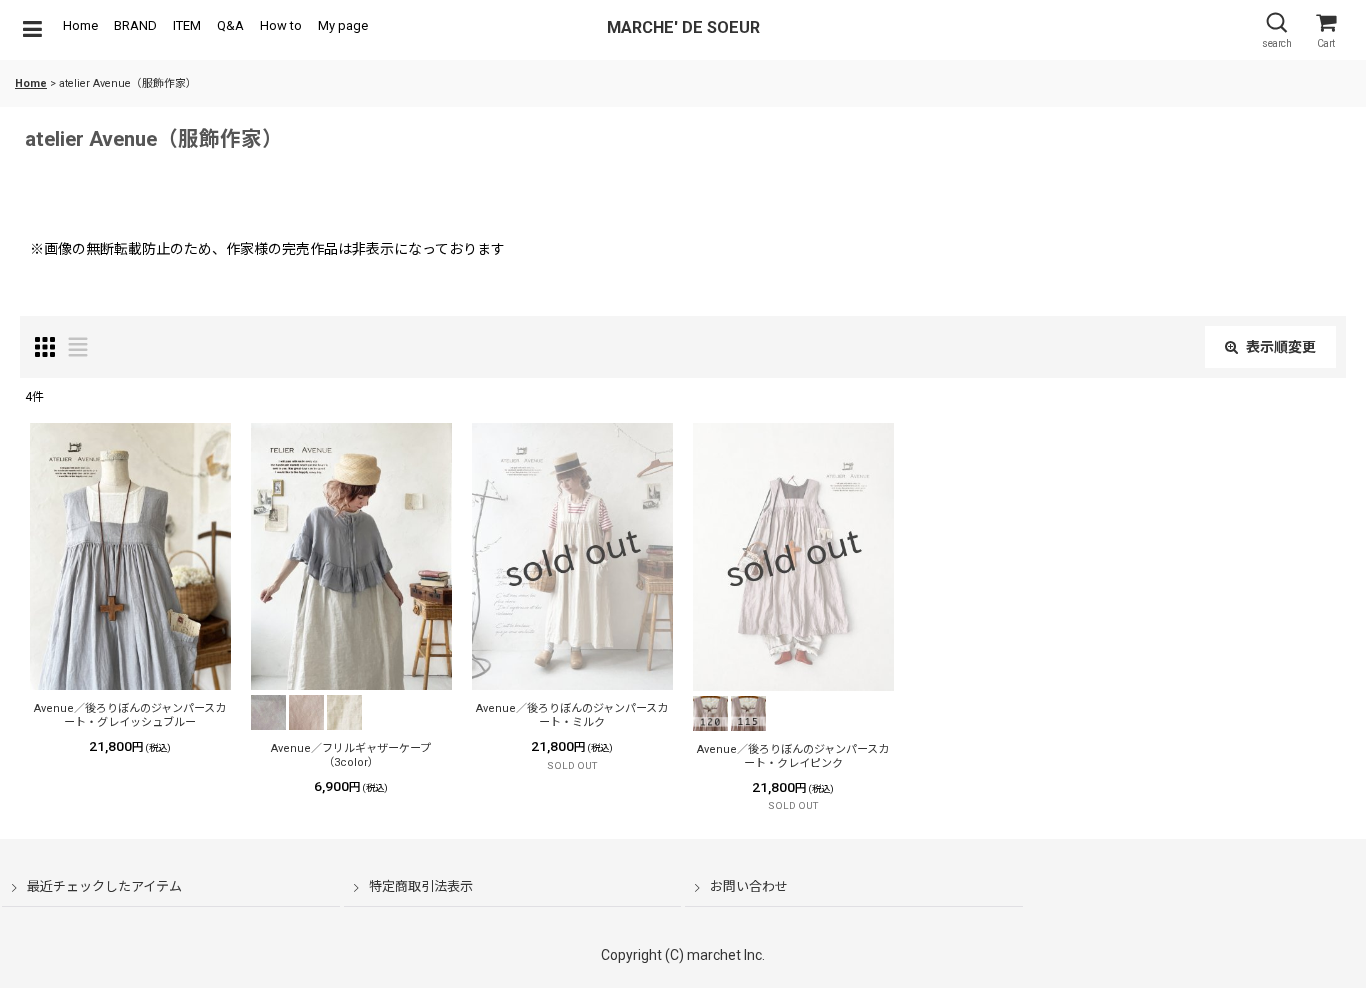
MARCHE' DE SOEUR (683, 27)
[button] (32, 30)
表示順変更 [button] (1281, 347)
